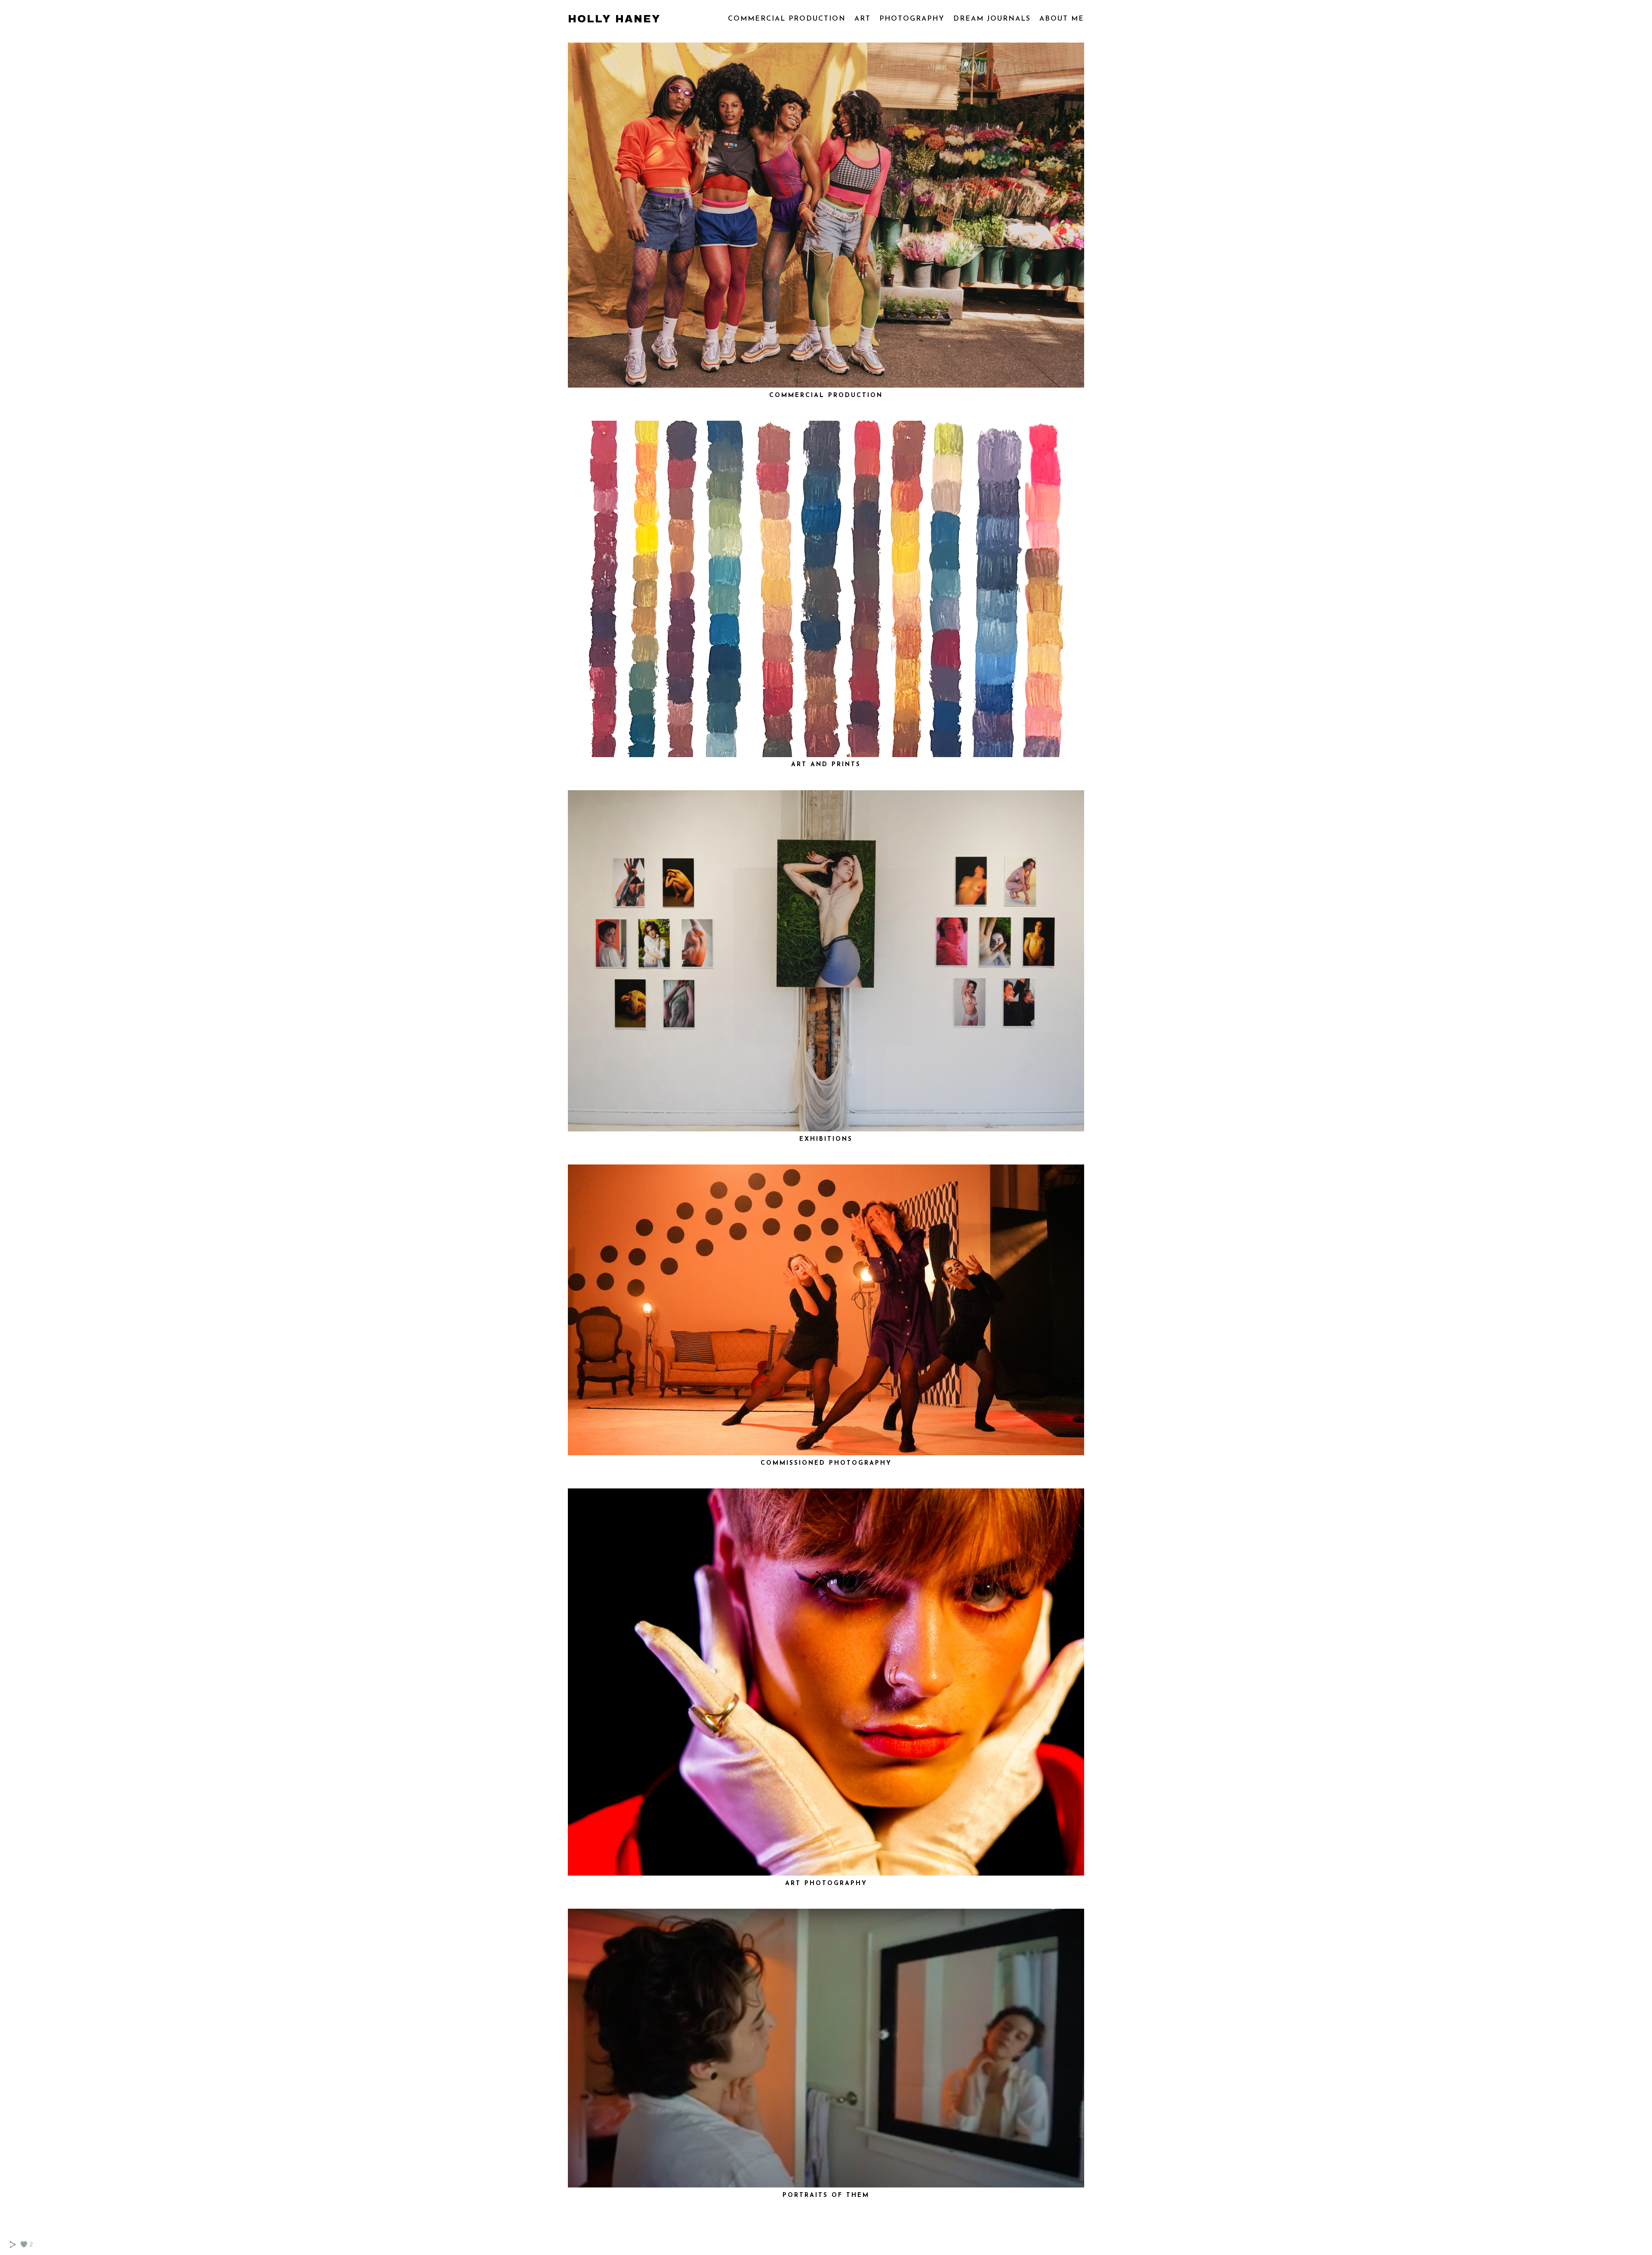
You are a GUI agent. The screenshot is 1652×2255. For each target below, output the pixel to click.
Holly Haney (614, 19)
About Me (1062, 19)
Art (863, 19)
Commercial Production (787, 19)
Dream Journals (992, 19)
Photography (912, 19)
